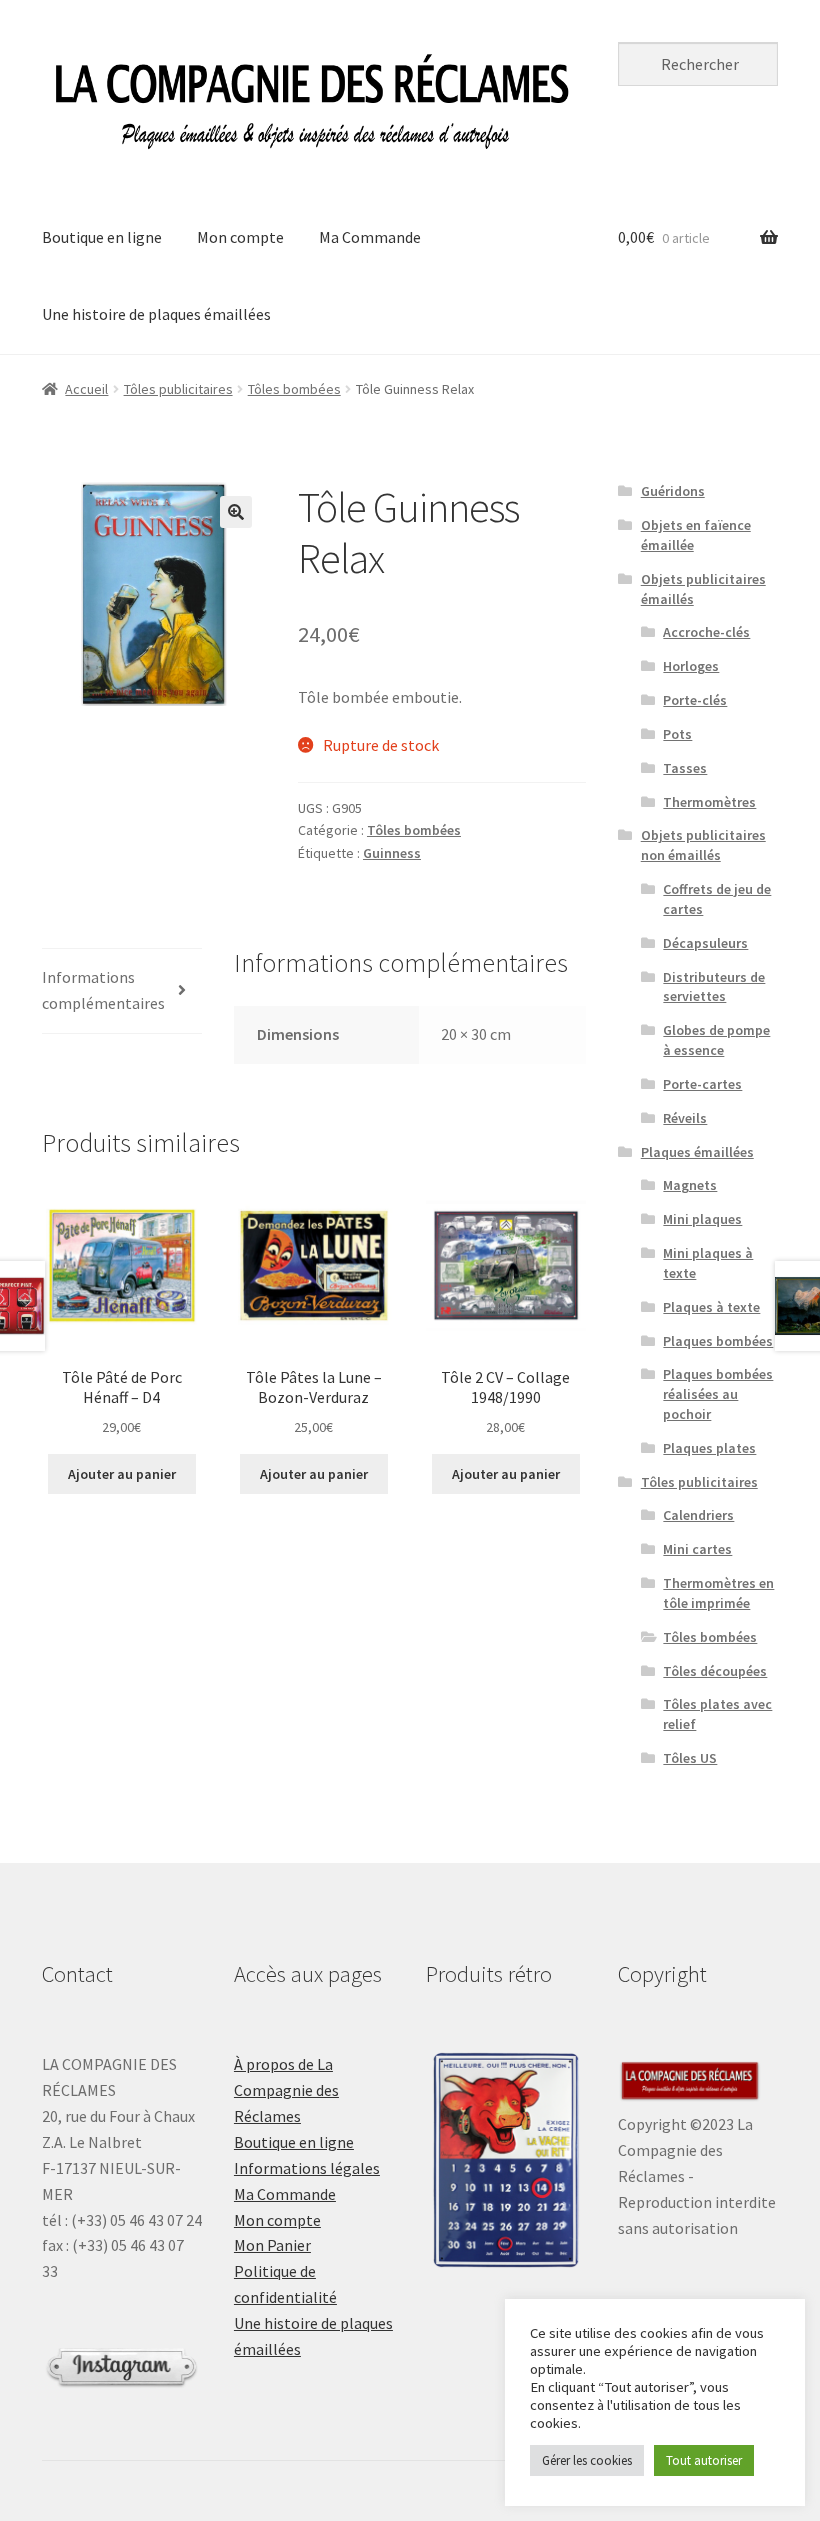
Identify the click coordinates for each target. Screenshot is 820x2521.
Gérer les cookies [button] (587, 2460)
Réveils (685, 1118)
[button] (236, 512)
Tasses (685, 768)
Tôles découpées (715, 1671)
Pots (677, 734)
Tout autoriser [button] (704, 2460)
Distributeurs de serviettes (714, 987)
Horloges (691, 666)
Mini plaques (702, 1219)
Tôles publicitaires (178, 389)
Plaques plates (709, 1448)
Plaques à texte (711, 1307)
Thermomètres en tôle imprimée (718, 1593)
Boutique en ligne (102, 237)
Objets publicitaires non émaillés (703, 845)
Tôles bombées (294, 389)
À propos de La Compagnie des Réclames (286, 2090)
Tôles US (690, 1758)
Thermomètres (709, 802)
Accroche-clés (706, 632)
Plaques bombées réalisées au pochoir (718, 1394)
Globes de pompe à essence (716, 1040)
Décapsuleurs (705, 943)
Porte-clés (695, 700)
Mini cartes (697, 1549)
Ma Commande (370, 237)
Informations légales (307, 2168)
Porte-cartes (702, 1084)
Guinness (392, 853)
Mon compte (240, 237)
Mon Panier (272, 2245)
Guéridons (673, 491)
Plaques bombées (718, 1341)
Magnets (690, 1185)
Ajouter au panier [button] (122, 1474)
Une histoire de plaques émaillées (156, 314)
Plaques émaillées (697, 1152)
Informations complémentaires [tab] (103, 990)
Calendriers (698, 1515)
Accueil (86, 389)
